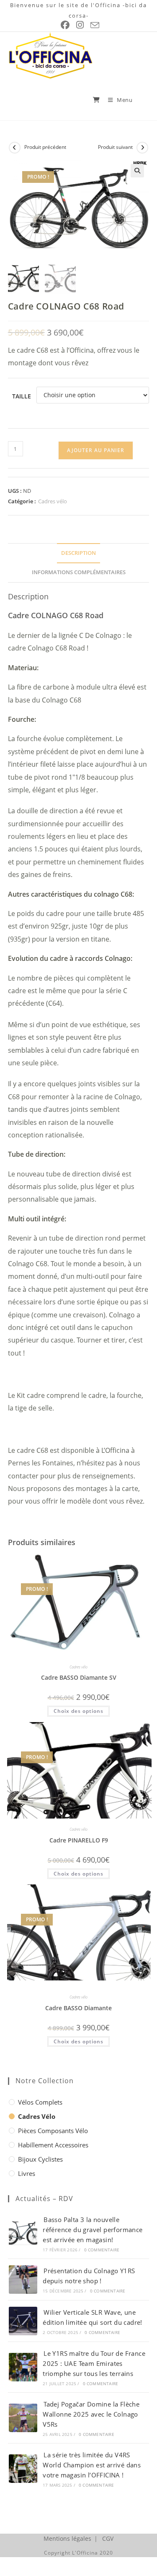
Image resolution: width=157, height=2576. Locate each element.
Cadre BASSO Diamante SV (79, 1677)
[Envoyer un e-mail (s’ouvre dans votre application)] (94, 25)
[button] (137, 171)
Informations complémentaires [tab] (79, 572)
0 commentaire (102, 2250)
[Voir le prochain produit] (142, 148)
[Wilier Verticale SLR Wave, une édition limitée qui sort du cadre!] (23, 2321)
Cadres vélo (53, 501)
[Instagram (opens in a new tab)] (80, 25)
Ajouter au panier (96, 450)
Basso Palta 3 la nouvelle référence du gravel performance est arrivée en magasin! (93, 2230)
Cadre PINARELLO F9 (79, 1840)
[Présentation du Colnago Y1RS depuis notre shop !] (23, 2279)
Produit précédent (45, 147)
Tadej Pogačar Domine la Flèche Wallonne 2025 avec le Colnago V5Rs (91, 2414)
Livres (27, 2173)
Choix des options (78, 1711)
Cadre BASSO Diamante (78, 2008)
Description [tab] (78, 553)
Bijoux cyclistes (40, 2159)
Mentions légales (67, 2538)
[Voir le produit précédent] (15, 148)
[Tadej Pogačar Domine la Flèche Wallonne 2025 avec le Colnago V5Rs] (23, 2418)
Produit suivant (115, 147)
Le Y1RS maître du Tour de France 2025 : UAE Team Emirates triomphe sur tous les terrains (94, 2363)
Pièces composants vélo (53, 2131)
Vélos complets (40, 2102)
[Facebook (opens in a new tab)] (65, 25)
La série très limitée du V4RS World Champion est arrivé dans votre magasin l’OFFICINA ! (92, 2465)
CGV (108, 2538)
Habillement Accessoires (53, 2145)
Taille (22, 396)
